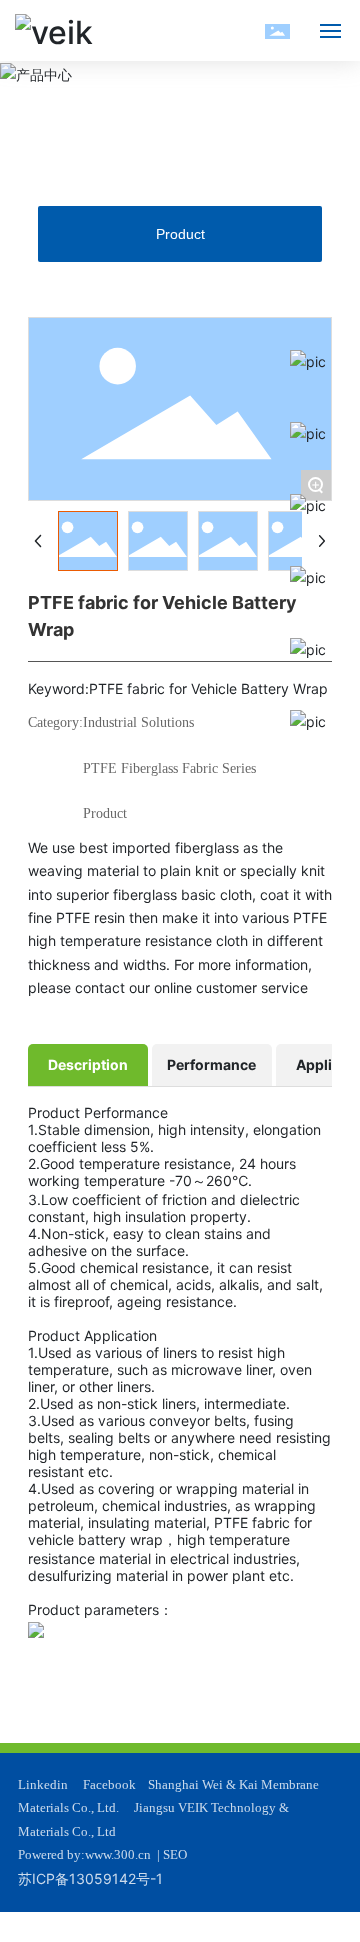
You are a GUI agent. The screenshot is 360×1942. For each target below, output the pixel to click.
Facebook (109, 1784)
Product (180, 234)
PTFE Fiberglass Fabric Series (169, 768)
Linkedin (43, 1784)
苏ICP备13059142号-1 (90, 1878)
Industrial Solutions (138, 722)
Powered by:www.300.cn (84, 1854)
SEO (175, 1854)
